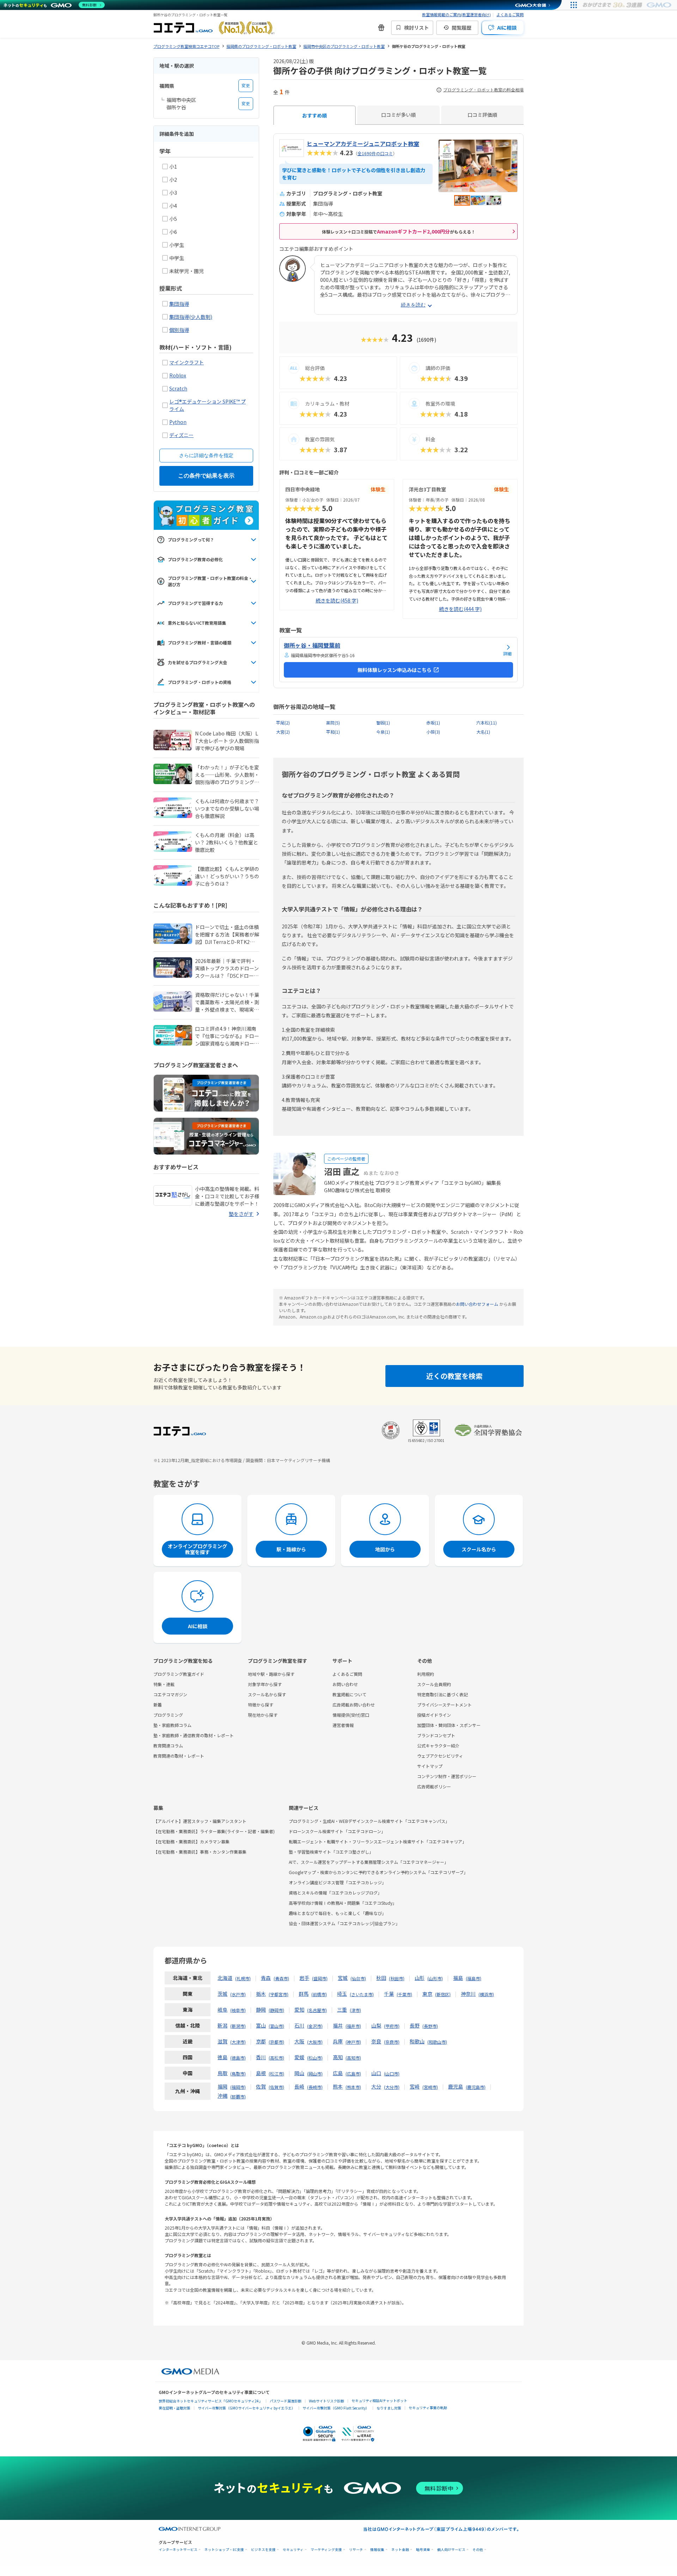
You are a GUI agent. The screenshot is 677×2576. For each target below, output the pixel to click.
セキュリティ (293, 2550)
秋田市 (397, 1978)
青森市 (281, 1978)
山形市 (435, 1978)
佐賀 (261, 2086)
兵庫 (338, 2041)
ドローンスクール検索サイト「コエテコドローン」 (337, 1831)
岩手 (304, 1978)
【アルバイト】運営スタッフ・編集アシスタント (200, 1821)
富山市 (276, 2026)
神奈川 (468, 1994)
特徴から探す (261, 1705)
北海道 (225, 1978)
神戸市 (353, 2042)
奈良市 (392, 2042)
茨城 (222, 1994)
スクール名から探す (267, 1694)
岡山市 (315, 2074)
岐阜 (222, 2010)
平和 (333, 732)
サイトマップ (430, 1766)
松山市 (315, 2058)
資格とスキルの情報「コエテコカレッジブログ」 (335, 1893)
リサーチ (356, 2550)
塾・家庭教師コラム (172, 1725)
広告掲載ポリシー (434, 1786)
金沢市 (315, 2026)
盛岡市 (320, 1978)
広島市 (353, 2074)
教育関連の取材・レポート (179, 1756)
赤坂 (433, 723)
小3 (173, 193)
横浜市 (486, 1994)
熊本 (338, 2086)
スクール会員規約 (434, 1684)
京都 (261, 2041)
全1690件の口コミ (375, 153)
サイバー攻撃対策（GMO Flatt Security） (336, 2408)
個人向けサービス (451, 2550)
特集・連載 (164, 1684)
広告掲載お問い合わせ (354, 1705)
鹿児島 (456, 2086)
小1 (173, 166)
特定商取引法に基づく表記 (443, 1694)
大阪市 (315, 2042)
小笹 (433, 732)
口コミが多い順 (398, 115)
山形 (420, 1978)
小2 (173, 180)
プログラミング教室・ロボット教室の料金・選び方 (210, 581)
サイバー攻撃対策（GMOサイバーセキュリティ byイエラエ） (246, 2408)
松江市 (276, 2074)
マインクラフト (187, 362)
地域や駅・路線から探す (271, 1674)
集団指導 (179, 304)
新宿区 (443, 1994)
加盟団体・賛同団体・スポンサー (449, 1725)
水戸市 (238, 1994)
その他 (478, 2550)
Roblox (178, 375)
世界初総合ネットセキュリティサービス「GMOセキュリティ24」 (211, 2401)
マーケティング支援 (326, 2550)
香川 (261, 2057)
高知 (338, 2057)
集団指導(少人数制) (191, 317)
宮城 (343, 1978)
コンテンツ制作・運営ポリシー (447, 1776)
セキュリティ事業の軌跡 (428, 2408)
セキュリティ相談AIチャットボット (379, 2401)
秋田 (381, 1978)
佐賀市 (276, 2087)
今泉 (383, 732)
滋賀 (222, 2041)
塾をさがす (241, 1214)
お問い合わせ (345, 1684)
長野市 (430, 2026)
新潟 (222, 2025)
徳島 (222, 2057)
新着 (158, 1705)
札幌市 (243, 1978)
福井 (338, 2025)
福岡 (222, 2086)
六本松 (487, 723)
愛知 (299, 2010)
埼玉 (342, 1994)
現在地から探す (263, 1715)
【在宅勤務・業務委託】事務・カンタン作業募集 (200, 1852)
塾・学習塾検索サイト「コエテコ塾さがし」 (331, 1852)
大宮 (283, 732)
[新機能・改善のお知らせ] (381, 28)
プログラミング (168, 1715)
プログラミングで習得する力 (195, 603)
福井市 (353, 2026)
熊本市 (353, 2087)
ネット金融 (400, 2550)
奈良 (376, 2041)
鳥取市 (238, 2074)
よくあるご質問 (510, 14)
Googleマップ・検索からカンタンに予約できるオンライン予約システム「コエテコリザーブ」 (378, 1872)
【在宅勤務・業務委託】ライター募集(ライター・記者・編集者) (214, 1831)
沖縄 (222, 2096)
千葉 (389, 1994)
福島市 (474, 1978)
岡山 (299, 2073)
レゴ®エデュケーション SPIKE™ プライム (208, 405)
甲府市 (392, 2026)
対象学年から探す (265, 1684)
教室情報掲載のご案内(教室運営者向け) (456, 14)
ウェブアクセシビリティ (440, 1756)
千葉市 (404, 1994)
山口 (376, 2073)
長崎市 (315, 2087)
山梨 (376, 2025)
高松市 (276, 2058)
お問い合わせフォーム (477, 1304)
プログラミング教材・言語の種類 (200, 643)
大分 (376, 2086)
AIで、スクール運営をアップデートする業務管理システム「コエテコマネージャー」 (369, 1862)
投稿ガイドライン (434, 1715)
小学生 (177, 245)
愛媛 (299, 2057)
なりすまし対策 (389, 2408)
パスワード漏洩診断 (286, 2401)
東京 (427, 1994)
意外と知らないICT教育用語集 (197, 623)
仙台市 (358, 1978)
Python (178, 422)
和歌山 (417, 2041)
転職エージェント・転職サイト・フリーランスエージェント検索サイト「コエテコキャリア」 (378, 1841)
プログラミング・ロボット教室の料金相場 (483, 90)
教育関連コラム (168, 1745)
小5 (173, 219)
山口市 (392, 2074)
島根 (261, 2073)
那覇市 (238, 2096)
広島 (338, 2073)
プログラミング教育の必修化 (195, 559)
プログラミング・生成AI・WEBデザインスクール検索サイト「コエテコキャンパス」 (369, 1821)
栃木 (261, 1994)
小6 (173, 232)
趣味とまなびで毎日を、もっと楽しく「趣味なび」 (337, 1913)
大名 (483, 732)
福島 (458, 1978)
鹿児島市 (476, 2087)
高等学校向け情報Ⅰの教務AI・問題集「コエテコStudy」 (343, 1903)
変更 (246, 86)
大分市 (392, 2087)
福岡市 (238, 2087)
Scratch (178, 388)
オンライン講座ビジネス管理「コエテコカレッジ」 (337, 1882)
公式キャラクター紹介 (438, 1745)
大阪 (299, 2041)
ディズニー (181, 435)
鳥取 (222, 2073)
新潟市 (238, 2026)
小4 (173, 206)
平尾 (283, 723)
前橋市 (319, 1994)
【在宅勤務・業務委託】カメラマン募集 (191, 1841)
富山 (261, 2025)
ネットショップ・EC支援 (224, 2550)
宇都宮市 (279, 1994)
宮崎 (415, 2086)
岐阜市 (238, 2010)
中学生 (177, 258)
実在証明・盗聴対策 (175, 2408)
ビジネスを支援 (263, 2550)
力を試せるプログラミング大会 (197, 662)
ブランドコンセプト (436, 1735)
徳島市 (238, 2058)
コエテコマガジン (170, 1694)
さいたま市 (362, 1994)
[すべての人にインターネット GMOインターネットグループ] (628, 5)
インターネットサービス (178, 2550)
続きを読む (413, 305)
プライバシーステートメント (444, 1705)
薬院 (333, 723)
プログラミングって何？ (191, 540)
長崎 (299, 2086)
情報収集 (377, 2550)
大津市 (238, 2042)
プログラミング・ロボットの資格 (200, 682)
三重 (342, 2010)
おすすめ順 (315, 115)
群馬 (304, 1994)
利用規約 (426, 1674)
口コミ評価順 (482, 115)
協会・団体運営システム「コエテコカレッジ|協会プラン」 (344, 1923)
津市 (355, 2010)
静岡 (261, 2010)
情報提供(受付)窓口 (351, 1715)
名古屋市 (317, 2010)
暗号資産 (423, 2550)
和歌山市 (437, 2042)
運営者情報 (343, 1725)
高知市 (353, 2058)
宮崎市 (430, 2087)
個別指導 (179, 330)
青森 (266, 1978)
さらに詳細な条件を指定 (206, 455)
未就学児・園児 (187, 271)
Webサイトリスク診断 (327, 2401)
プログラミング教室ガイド (179, 1674)
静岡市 (276, 2010)
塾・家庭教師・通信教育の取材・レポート (194, 1735)
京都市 (276, 2042)
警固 (383, 723)
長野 (415, 2025)
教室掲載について (349, 1694)
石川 (299, 2025)
